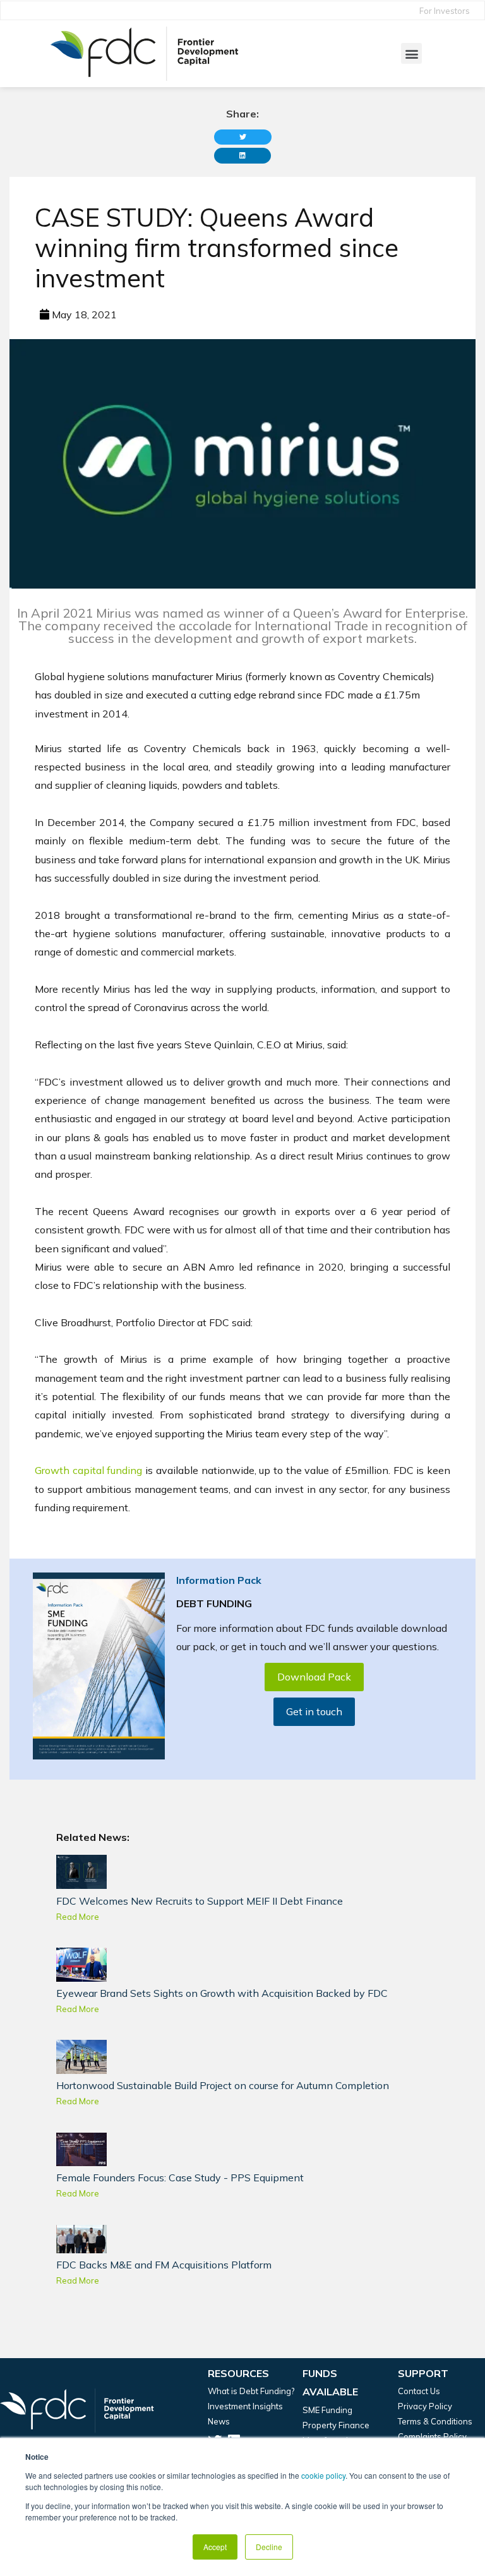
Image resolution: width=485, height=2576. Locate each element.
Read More (78, 1917)
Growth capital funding (88, 1470)
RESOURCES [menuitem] (238, 2373)
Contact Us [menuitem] (419, 2391)
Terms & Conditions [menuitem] (435, 2421)
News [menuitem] (219, 2421)
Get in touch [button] (314, 1711)
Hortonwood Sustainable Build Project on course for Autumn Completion (223, 2085)
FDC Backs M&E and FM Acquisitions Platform (164, 2265)
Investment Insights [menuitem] (245, 2406)
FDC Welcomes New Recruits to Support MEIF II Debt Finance (200, 1901)
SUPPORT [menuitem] (423, 2373)
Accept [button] (215, 2547)
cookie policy (323, 2475)
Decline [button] (269, 2547)
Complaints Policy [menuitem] (432, 2436)
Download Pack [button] (314, 1677)
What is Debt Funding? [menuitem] (251, 2391)
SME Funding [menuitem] (327, 2410)
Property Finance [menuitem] (336, 2425)
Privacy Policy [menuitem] (425, 2406)
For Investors (445, 11)
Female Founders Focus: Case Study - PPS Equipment (180, 2178)
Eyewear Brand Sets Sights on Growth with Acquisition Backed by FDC (222, 1993)
